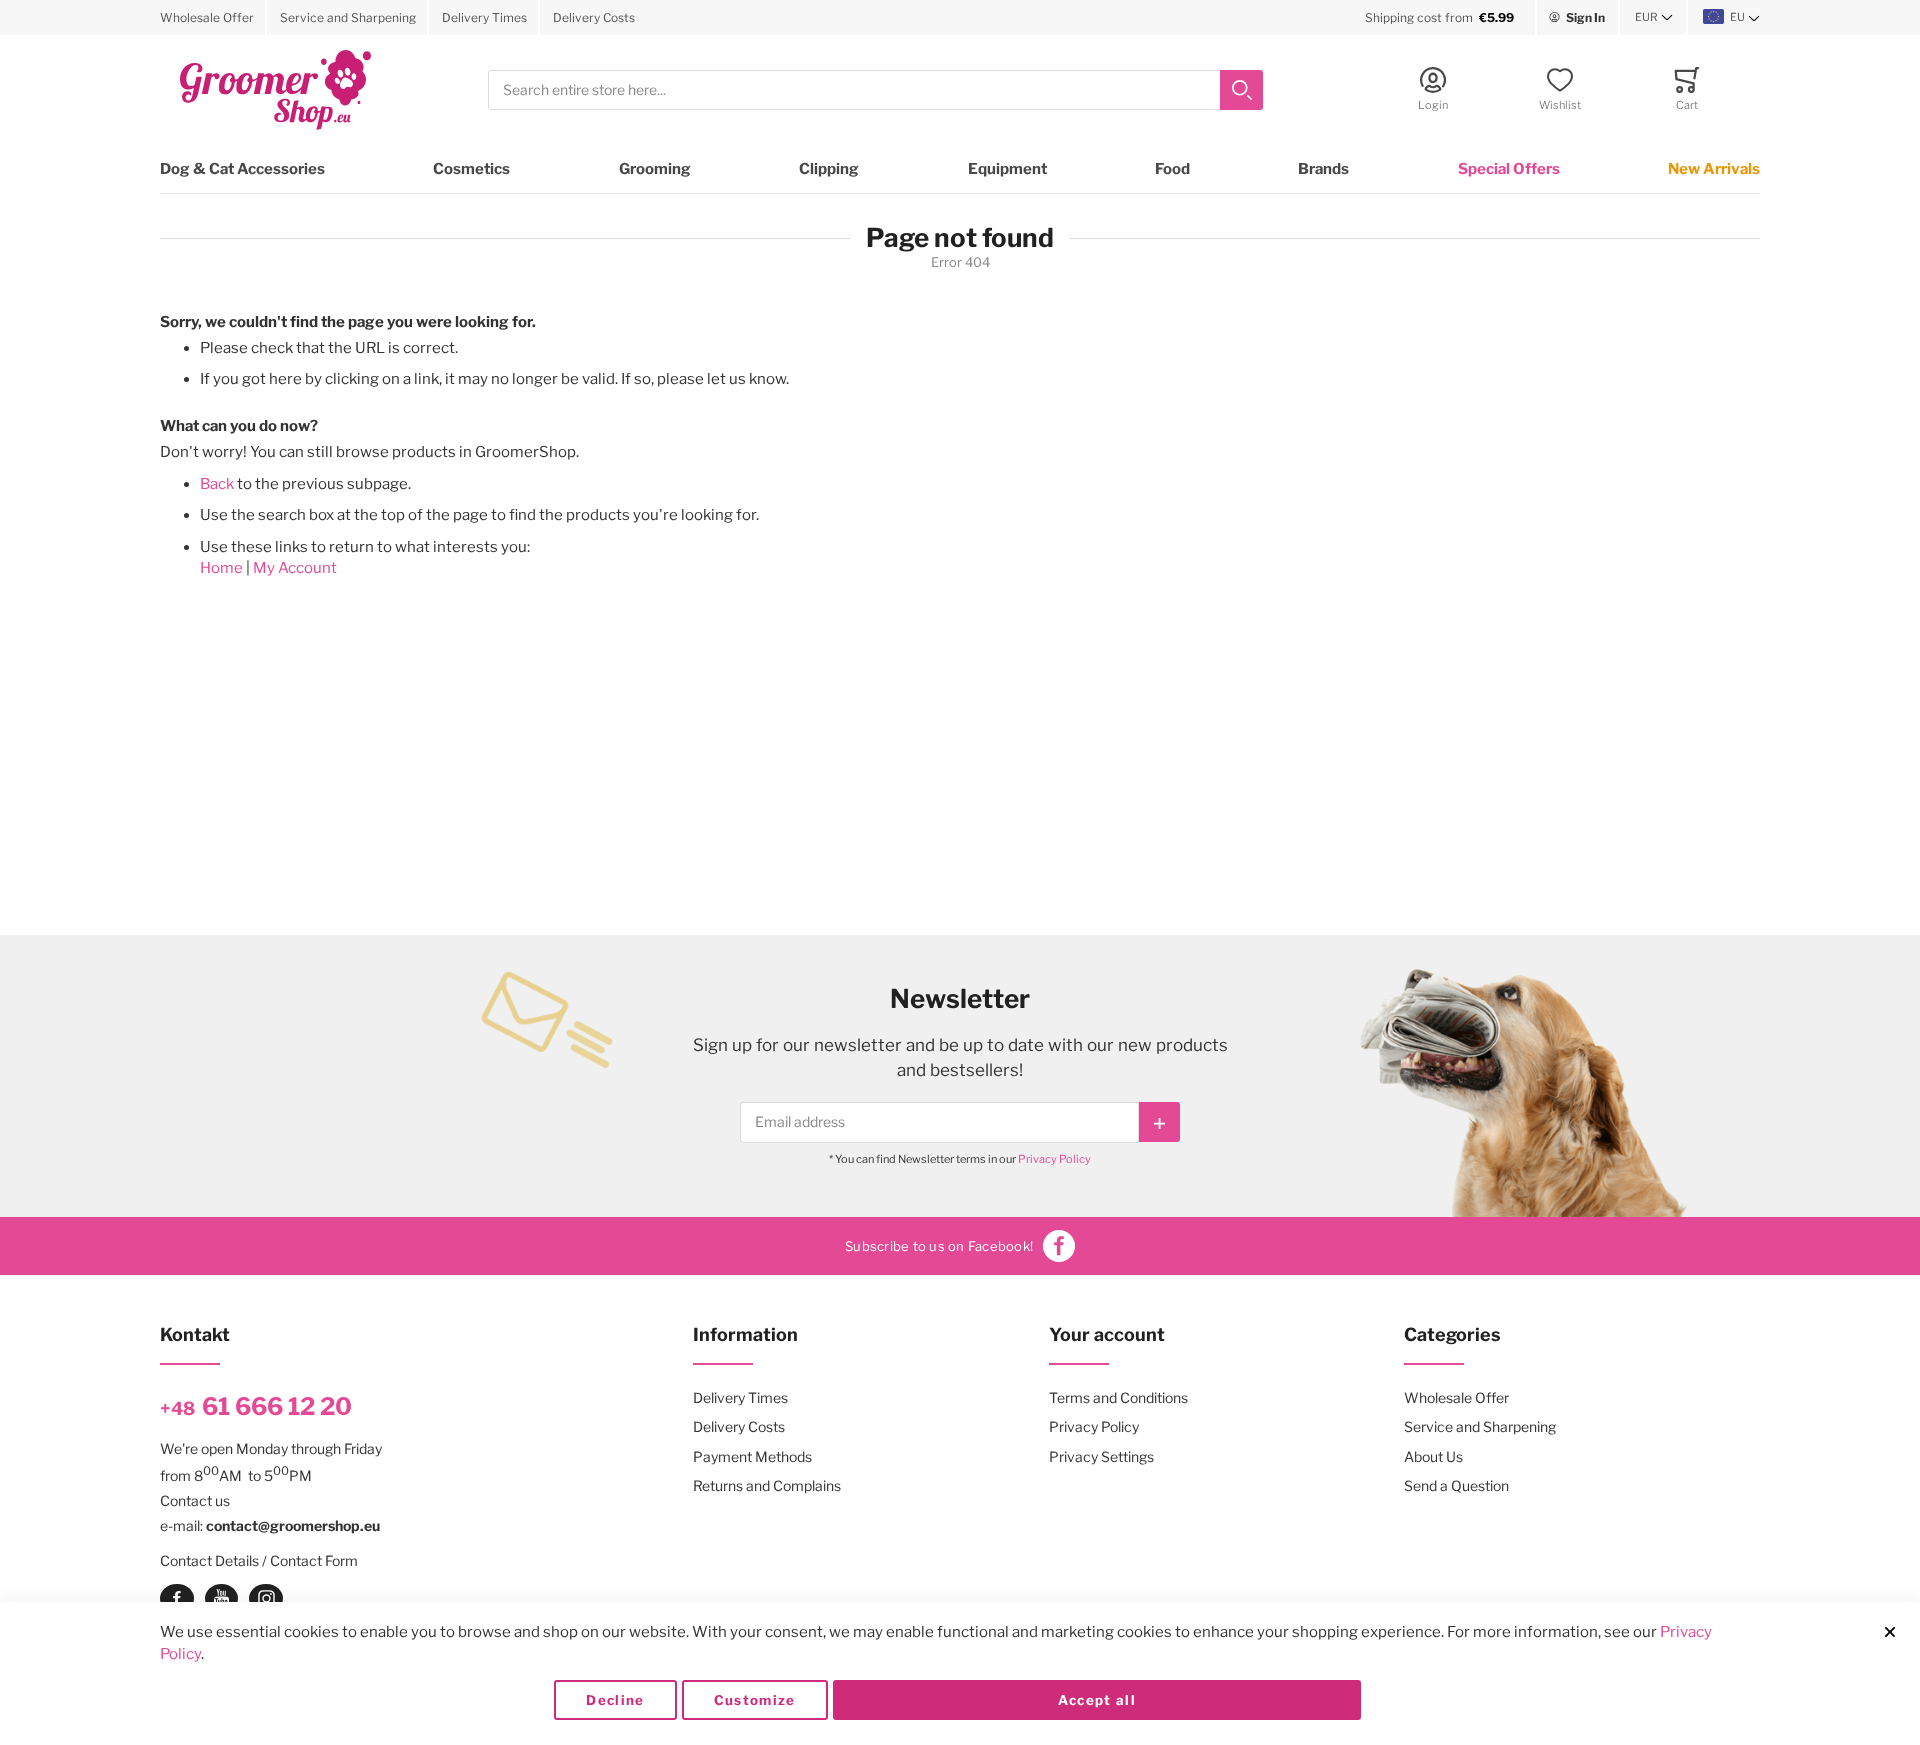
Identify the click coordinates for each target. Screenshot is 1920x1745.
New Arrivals (1714, 169)
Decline (615, 1700)
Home (221, 568)
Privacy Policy (1054, 1159)
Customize (755, 1700)
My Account (295, 568)
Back (217, 484)
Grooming (655, 169)
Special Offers (1509, 169)
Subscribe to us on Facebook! (939, 1246)
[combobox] (875, 90)
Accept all (1097, 1700)
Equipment (1007, 169)
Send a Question (1456, 1485)
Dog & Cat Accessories (242, 169)
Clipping (829, 169)
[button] (1654, 18)
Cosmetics (471, 169)
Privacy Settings (1101, 1456)
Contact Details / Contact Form (259, 1560)
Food (1172, 169)
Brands (1323, 169)
